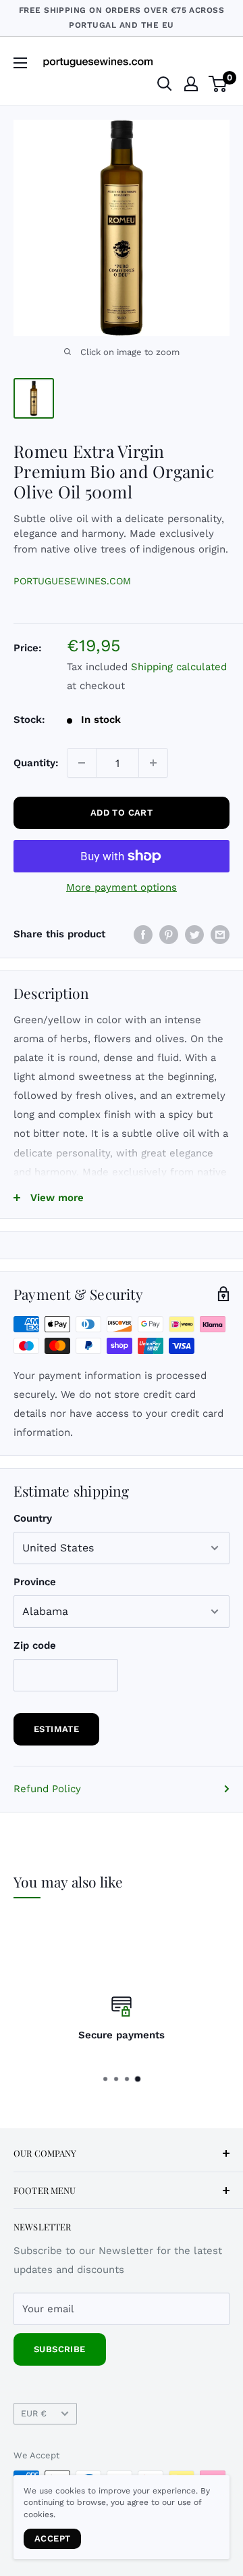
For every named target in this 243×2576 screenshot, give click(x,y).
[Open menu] (20, 63)
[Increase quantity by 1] (153, 763)
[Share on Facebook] (143, 934)
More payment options (122, 887)
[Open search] (165, 84)
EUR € (34, 2413)
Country (33, 1518)
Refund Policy (47, 1789)
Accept (52, 2538)
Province (35, 1582)
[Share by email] (220, 934)
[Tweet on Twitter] (194, 934)
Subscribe (60, 2349)
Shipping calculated (179, 667)
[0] (218, 84)
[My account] (191, 84)
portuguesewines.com (72, 581)
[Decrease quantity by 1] (82, 763)
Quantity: (36, 763)
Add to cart (122, 813)
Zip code (35, 1645)
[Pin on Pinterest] (169, 934)
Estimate (56, 1729)
